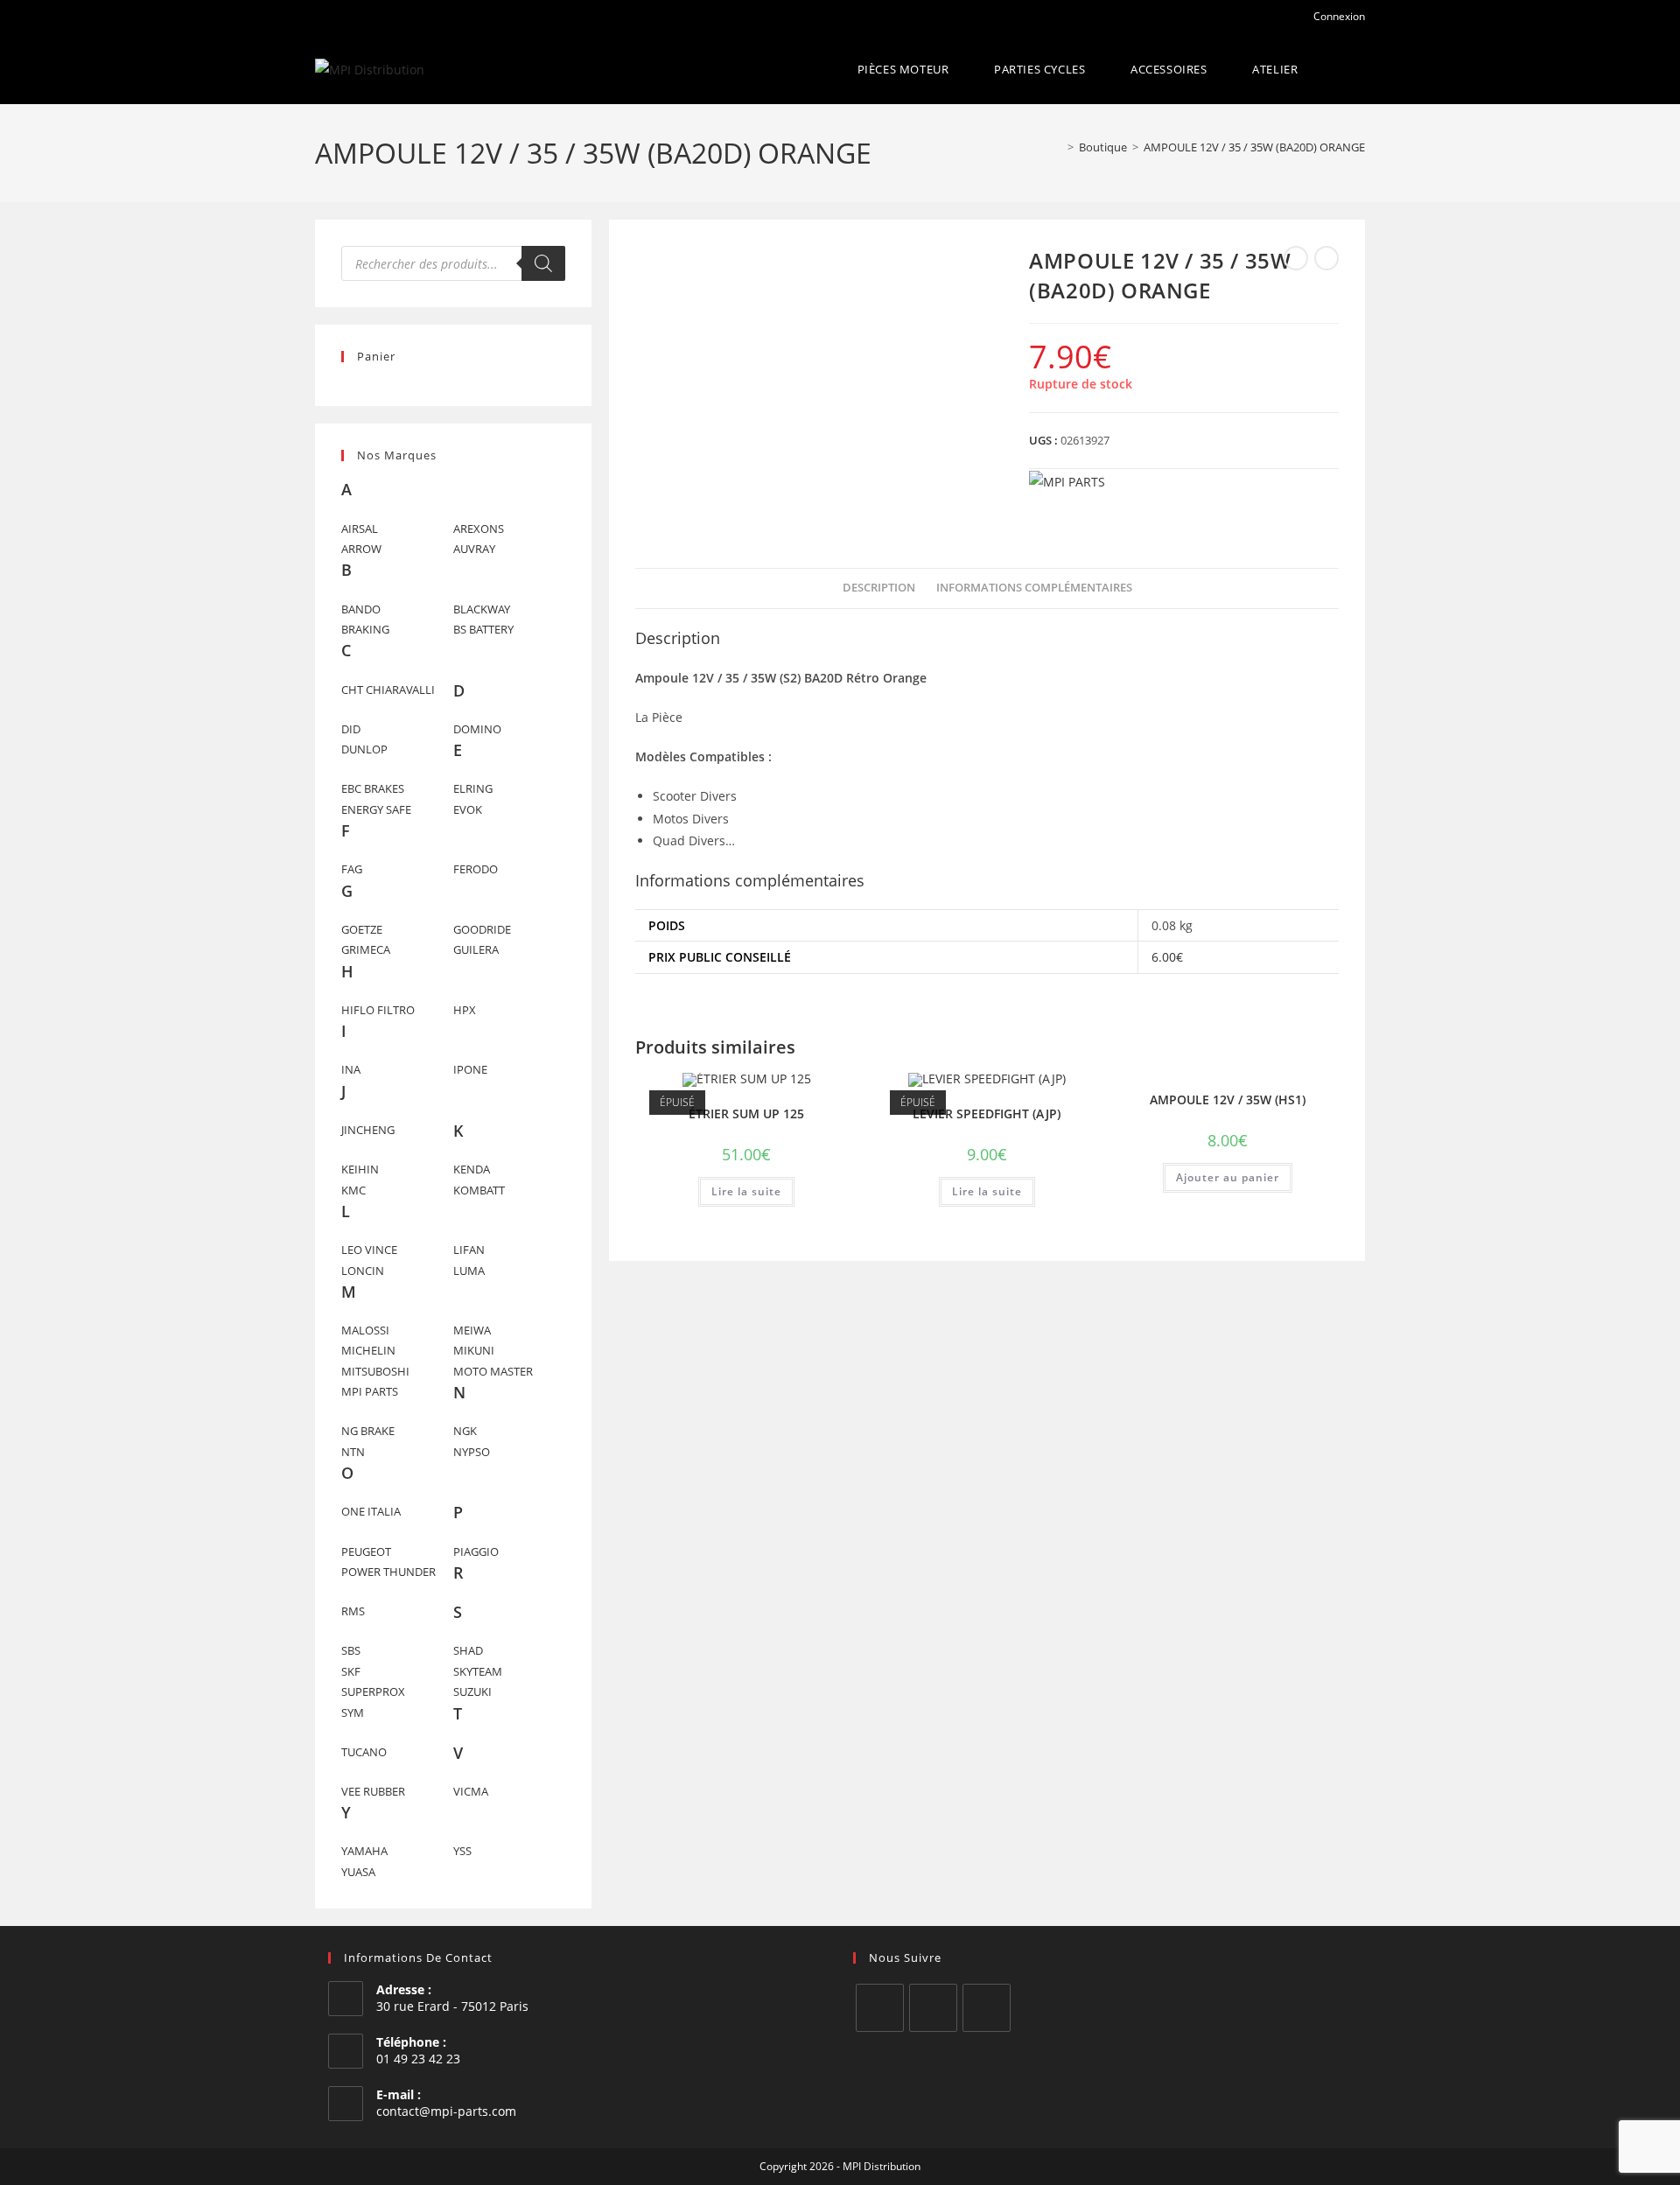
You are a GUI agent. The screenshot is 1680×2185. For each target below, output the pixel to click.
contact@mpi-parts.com (446, 2111)
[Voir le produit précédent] (1296, 258)
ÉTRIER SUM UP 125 (746, 1114)
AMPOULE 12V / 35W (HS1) (1228, 1100)
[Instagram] (933, 2008)
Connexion (1338, 16)
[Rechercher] (543, 263)
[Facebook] (880, 2008)
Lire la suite (746, 1191)
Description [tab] (879, 588)
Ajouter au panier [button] (1228, 1177)
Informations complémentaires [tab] (1034, 588)
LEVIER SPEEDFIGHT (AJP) (987, 1114)
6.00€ (1167, 957)
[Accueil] (1058, 147)
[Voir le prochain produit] (1326, 258)
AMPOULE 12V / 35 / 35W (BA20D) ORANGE (1254, 147)
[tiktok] (987, 2008)
